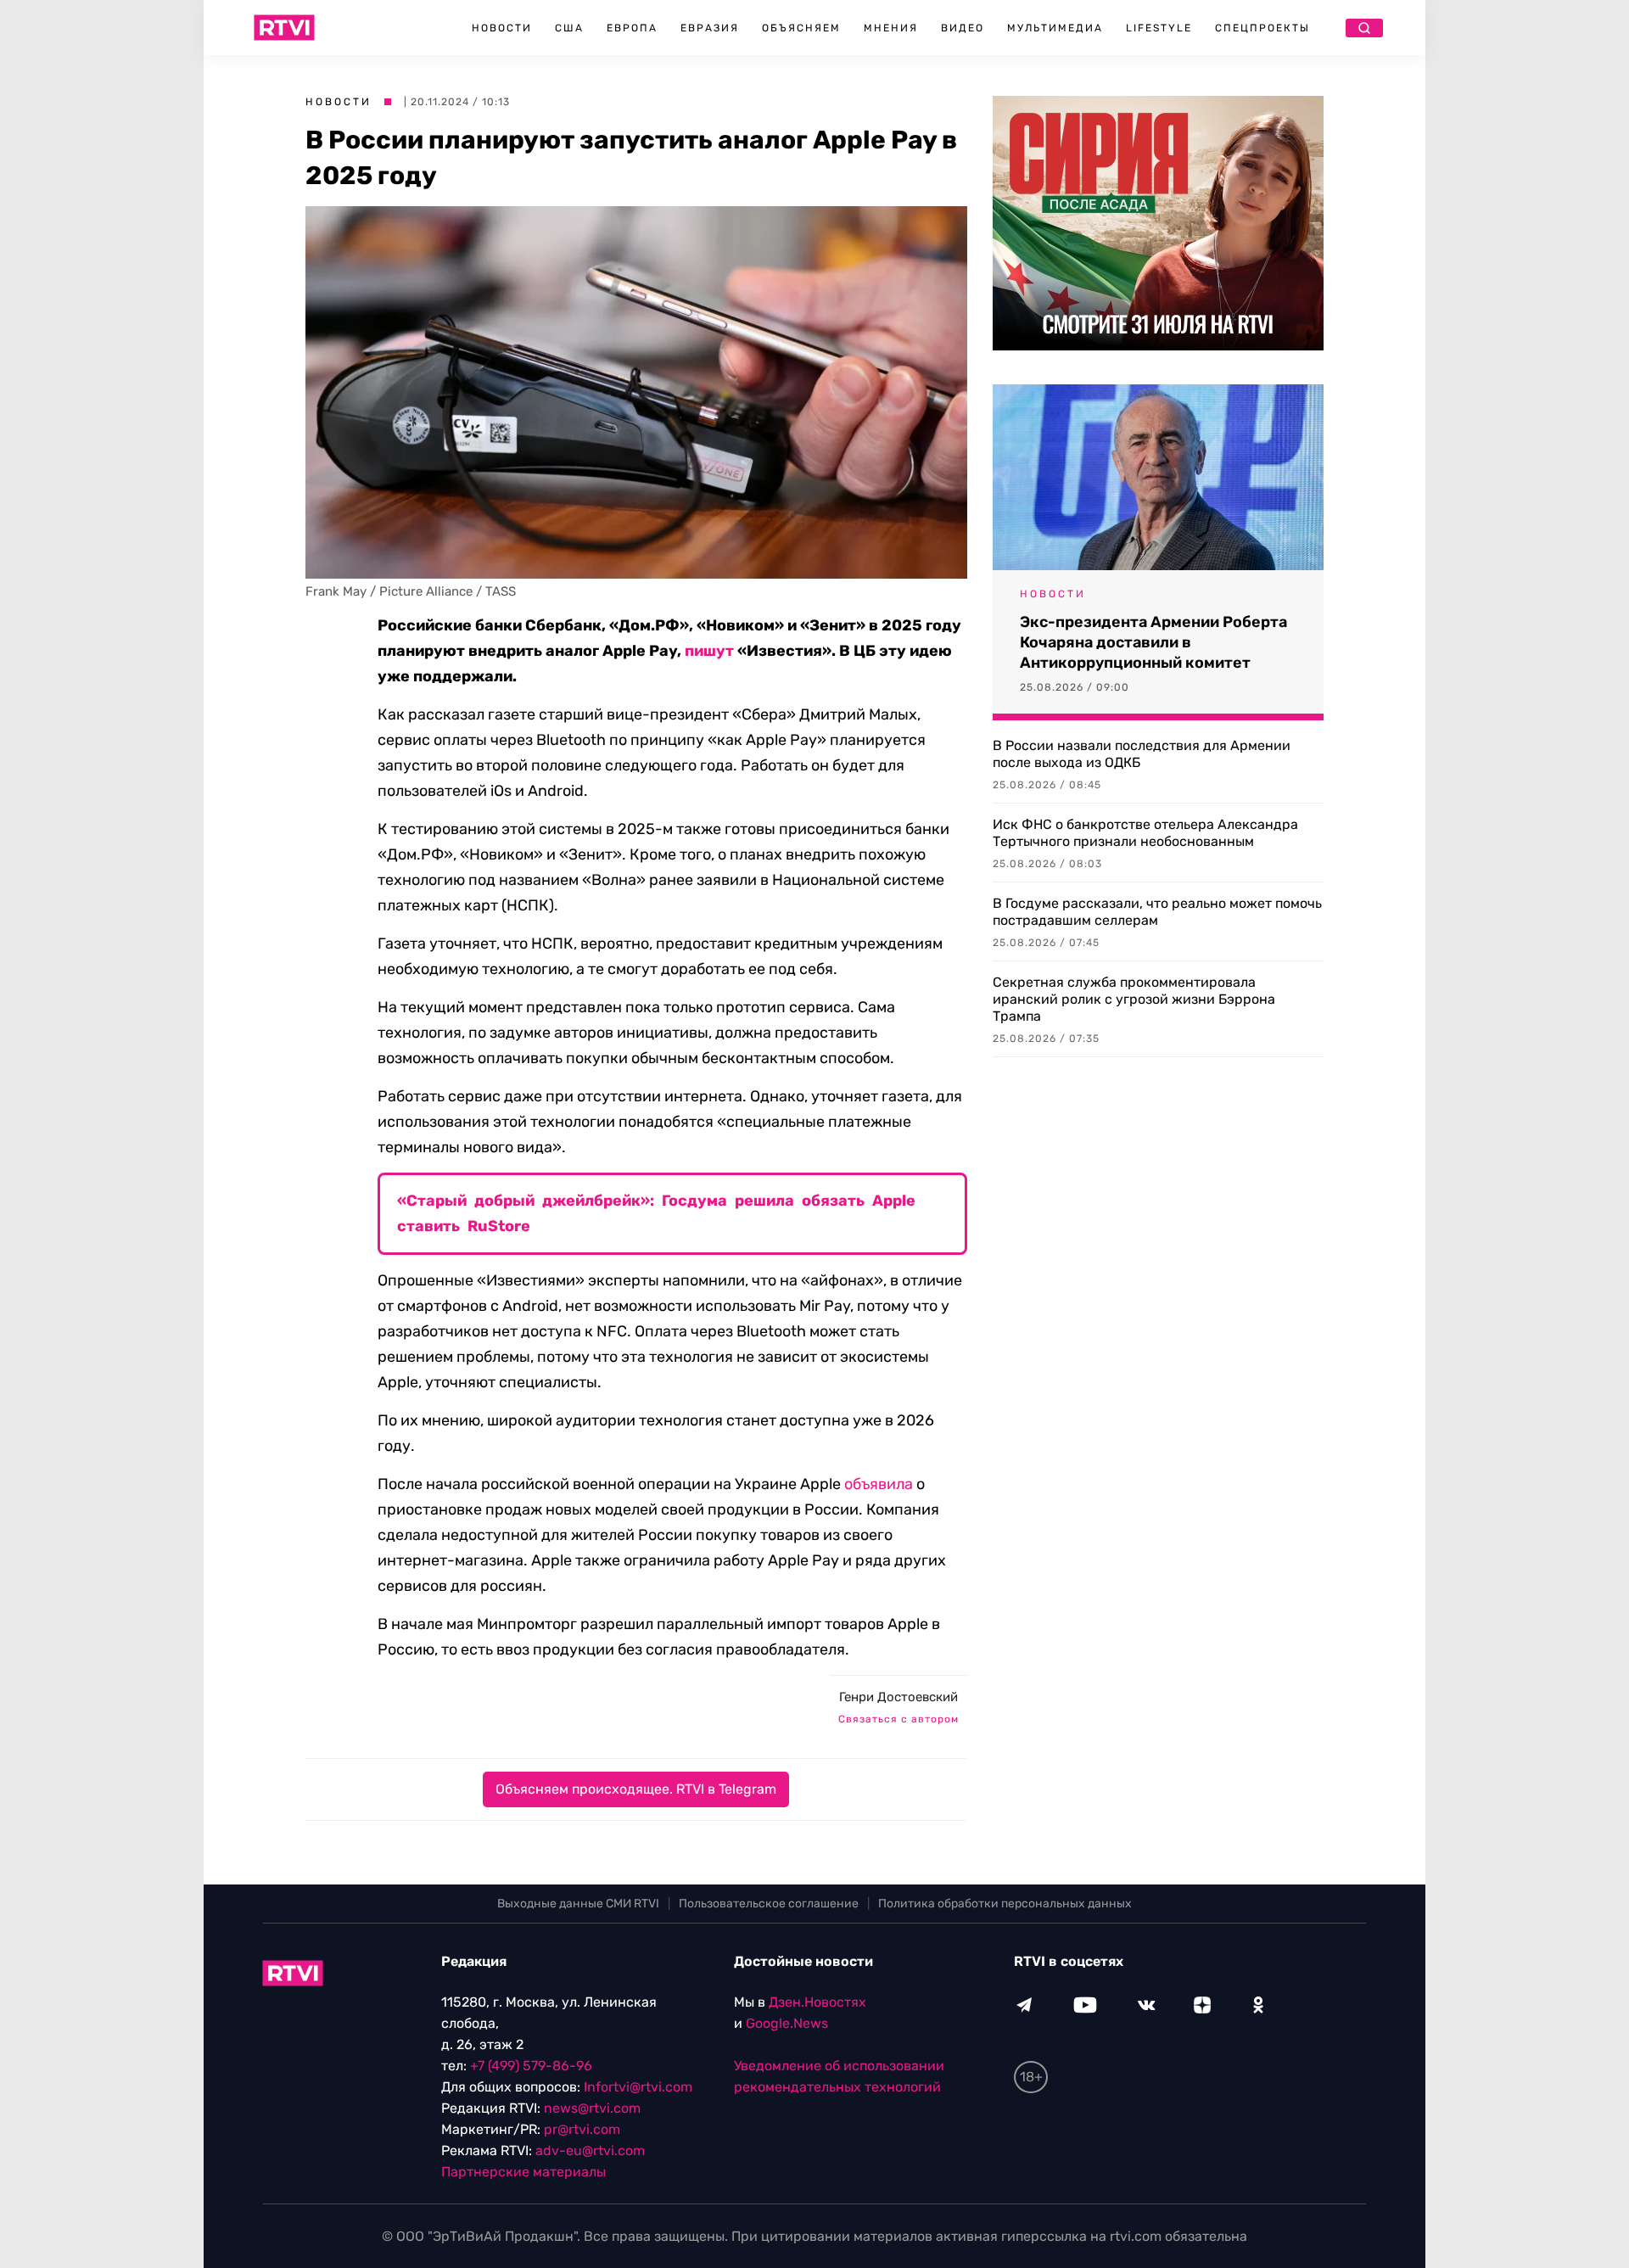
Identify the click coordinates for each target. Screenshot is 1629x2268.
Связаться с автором (898, 1719)
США (569, 28)
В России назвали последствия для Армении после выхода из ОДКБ (1142, 754)
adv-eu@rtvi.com (590, 2150)
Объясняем (801, 28)
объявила (879, 1484)
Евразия (710, 28)
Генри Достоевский (898, 1697)
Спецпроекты (1262, 28)
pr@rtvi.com (582, 2129)
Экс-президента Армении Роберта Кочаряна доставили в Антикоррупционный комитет (1153, 642)
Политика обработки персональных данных (1005, 1904)
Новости (502, 28)
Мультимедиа (1055, 28)
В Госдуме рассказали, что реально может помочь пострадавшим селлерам (1157, 912)
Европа (632, 28)
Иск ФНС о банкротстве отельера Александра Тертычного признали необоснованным (1145, 833)
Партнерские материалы (523, 2172)
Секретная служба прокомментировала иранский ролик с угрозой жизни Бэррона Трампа (1134, 999)
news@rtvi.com (592, 2108)
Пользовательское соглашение (769, 1904)
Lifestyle (1159, 28)
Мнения (891, 28)
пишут (709, 651)
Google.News (787, 2023)
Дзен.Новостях (817, 2002)
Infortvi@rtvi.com (638, 2087)
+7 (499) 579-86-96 (531, 2066)
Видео (963, 28)
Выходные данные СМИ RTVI (578, 1904)
